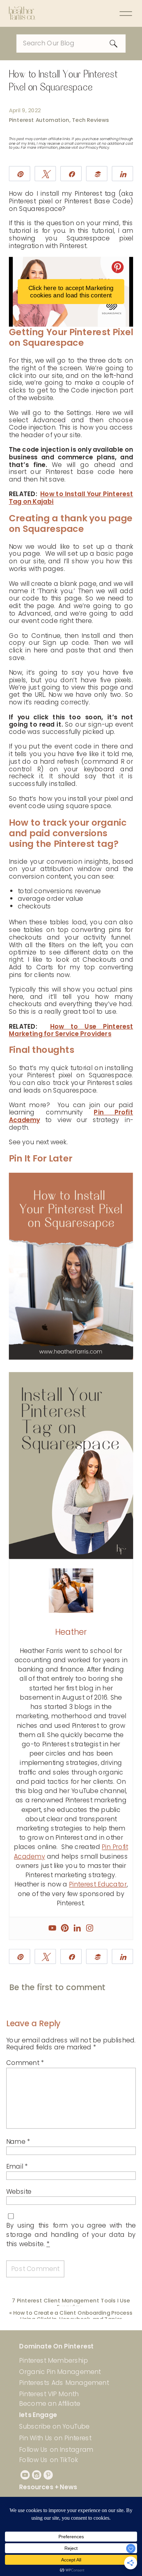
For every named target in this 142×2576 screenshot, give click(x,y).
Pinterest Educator (98, 1884)
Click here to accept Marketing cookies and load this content (71, 292)
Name (18, 2142)
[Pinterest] (65, 1928)
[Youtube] (52, 1928)
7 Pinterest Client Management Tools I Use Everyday (71, 2303)
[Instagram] (89, 1928)
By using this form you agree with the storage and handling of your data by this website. (71, 2234)
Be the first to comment (57, 1987)
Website (19, 2191)
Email (17, 2167)
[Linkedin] (77, 1928)
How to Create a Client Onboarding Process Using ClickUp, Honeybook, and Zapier (73, 2316)
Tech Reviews (91, 120)
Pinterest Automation (39, 120)
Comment (25, 2063)
